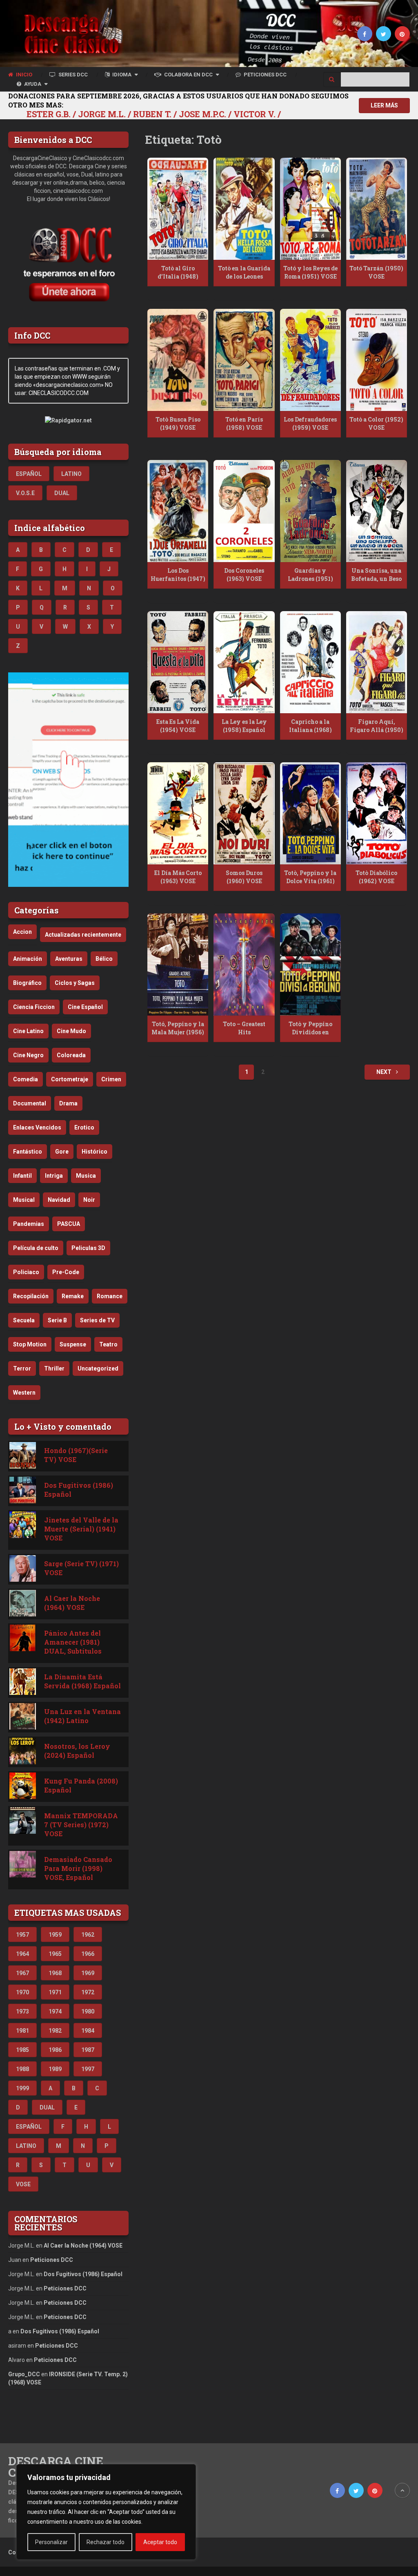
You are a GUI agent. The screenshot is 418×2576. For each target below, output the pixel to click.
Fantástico (28, 1152)
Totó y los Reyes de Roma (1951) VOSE (310, 272)
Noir (89, 1200)
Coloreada (71, 1055)
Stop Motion (30, 1344)
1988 (22, 2069)
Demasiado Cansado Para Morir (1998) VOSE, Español (78, 1868)
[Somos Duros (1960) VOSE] (244, 813)
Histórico (94, 1152)
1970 (22, 1992)
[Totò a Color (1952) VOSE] (377, 360)
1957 (22, 1935)
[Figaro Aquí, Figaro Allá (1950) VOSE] (377, 662)
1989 (55, 2069)
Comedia (26, 1079)
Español (29, 474)
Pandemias (29, 1224)
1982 (55, 2031)
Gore (62, 1152)
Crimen (111, 1079)
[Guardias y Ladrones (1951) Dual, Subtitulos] (310, 511)
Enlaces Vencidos (37, 1127)
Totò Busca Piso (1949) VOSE (178, 423)
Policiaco (26, 1272)
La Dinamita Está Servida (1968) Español (82, 1681)
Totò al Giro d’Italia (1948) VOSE (178, 276)
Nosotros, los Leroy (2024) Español (77, 1751)
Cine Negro (28, 1055)
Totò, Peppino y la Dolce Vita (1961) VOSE (310, 881)
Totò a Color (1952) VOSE (376, 423)
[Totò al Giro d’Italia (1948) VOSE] (178, 209)
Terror (22, 1368)
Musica (86, 1176)
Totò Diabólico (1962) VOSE (376, 877)
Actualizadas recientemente (83, 935)
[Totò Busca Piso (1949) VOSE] (178, 360)
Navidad (59, 1200)
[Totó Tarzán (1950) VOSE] (377, 209)
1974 (55, 2011)
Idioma (121, 75)
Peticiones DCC (265, 75)
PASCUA (69, 1224)
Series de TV (97, 1320)
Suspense (73, 1344)
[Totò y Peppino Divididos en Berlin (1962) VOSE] (310, 964)
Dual (62, 493)
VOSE (23, 2184)
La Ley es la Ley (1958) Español (244, 726)
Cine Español (85, 1007)
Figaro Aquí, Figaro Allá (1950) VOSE (377, 730)
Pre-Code (66, 1272)
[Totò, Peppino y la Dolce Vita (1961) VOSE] (310, 813)
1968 (55, 1973)
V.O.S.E (25, 493)
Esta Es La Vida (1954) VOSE (178, 726)
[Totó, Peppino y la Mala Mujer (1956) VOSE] (178, 964)
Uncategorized (98, 1368)
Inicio (23, 75)
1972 (88, 1992)
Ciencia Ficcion (34, 1007)
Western (24, 1393)
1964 (22, 1954)
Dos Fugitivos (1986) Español (79, 1490)
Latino (71, 474)
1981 (22, 2031)
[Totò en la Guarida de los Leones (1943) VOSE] (244, 209)
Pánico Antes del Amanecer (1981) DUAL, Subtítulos (73, 1642)
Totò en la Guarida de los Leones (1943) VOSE (244, 276)
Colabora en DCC (188, 75)
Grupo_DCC (24, 2374)
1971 (55, 1992)
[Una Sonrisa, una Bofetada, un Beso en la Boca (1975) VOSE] (377, 511)
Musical (24, 1200)
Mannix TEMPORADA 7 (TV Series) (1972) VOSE (81, 1825)
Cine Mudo (71, 1031)
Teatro (108, 1344)
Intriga (54, 1176)
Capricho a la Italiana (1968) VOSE (310, 730)
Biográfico (27, 983)
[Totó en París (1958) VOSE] (244, 360)
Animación (28, 959)
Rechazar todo (106, 2542)
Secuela (24, 1320)
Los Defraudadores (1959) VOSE (310, 423)
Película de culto (36, 1248)
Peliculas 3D (88, 1248)
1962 (88, 1935)
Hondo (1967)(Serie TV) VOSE (76, 1455)
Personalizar (51, 2542)
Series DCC (72, 75)
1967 (22, 1973)
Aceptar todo (160, 2542)
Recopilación (31, 1296)
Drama (68, 1103)
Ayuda (32, 84)
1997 (88, 2069)
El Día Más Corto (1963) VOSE (178, 877)
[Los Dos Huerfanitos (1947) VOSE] (178, 511)
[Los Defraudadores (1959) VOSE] (310, 360)
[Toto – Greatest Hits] (244, 964)
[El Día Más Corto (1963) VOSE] (178, 813)
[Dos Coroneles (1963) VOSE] (244, 511)
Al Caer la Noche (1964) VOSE (72, 1603)
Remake (73, 1296)
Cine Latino (28, 1031)
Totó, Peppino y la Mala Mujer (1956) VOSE (178, 1032)
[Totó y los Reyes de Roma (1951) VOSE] (310, 209)
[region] (106, 2512)
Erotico (84, 1127)
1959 (55, 1935)
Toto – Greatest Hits (244, 1028)
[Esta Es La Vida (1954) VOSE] (178, 662)
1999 (22, 2088)
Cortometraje (70, 1079)
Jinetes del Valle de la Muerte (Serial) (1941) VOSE (81, 1529)
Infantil (22, 1176)
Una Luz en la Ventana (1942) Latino (82, 1716)
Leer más (384, 105)
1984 (88, 2031)
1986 (55, 2050)
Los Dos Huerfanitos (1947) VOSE (178, 578)
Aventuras (69, 959)
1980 (88, 2011)
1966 (88, 1954)
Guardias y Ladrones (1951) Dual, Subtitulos (310, 578)
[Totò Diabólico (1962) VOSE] (377, 813)
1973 (22, 2011)
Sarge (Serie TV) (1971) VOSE (81, 1568)
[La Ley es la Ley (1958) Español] (244, 662)
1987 (88, 2050)
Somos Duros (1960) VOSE (244, 877)
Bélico (104, 959)
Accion (22, 932)
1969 (88, 1973)
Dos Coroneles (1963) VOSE (244, 575)
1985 (22, 2050)
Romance (110, 1296)
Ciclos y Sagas (75, 983)
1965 (55, 1954)
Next (385, 1072)
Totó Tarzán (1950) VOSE (376, 272)
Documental (30, 1103)
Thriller (54, 1368)
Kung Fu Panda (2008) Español (81, 1785)
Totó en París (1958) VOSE (244, 423)
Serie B (57, 1320)
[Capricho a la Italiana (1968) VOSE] (310, 662)
